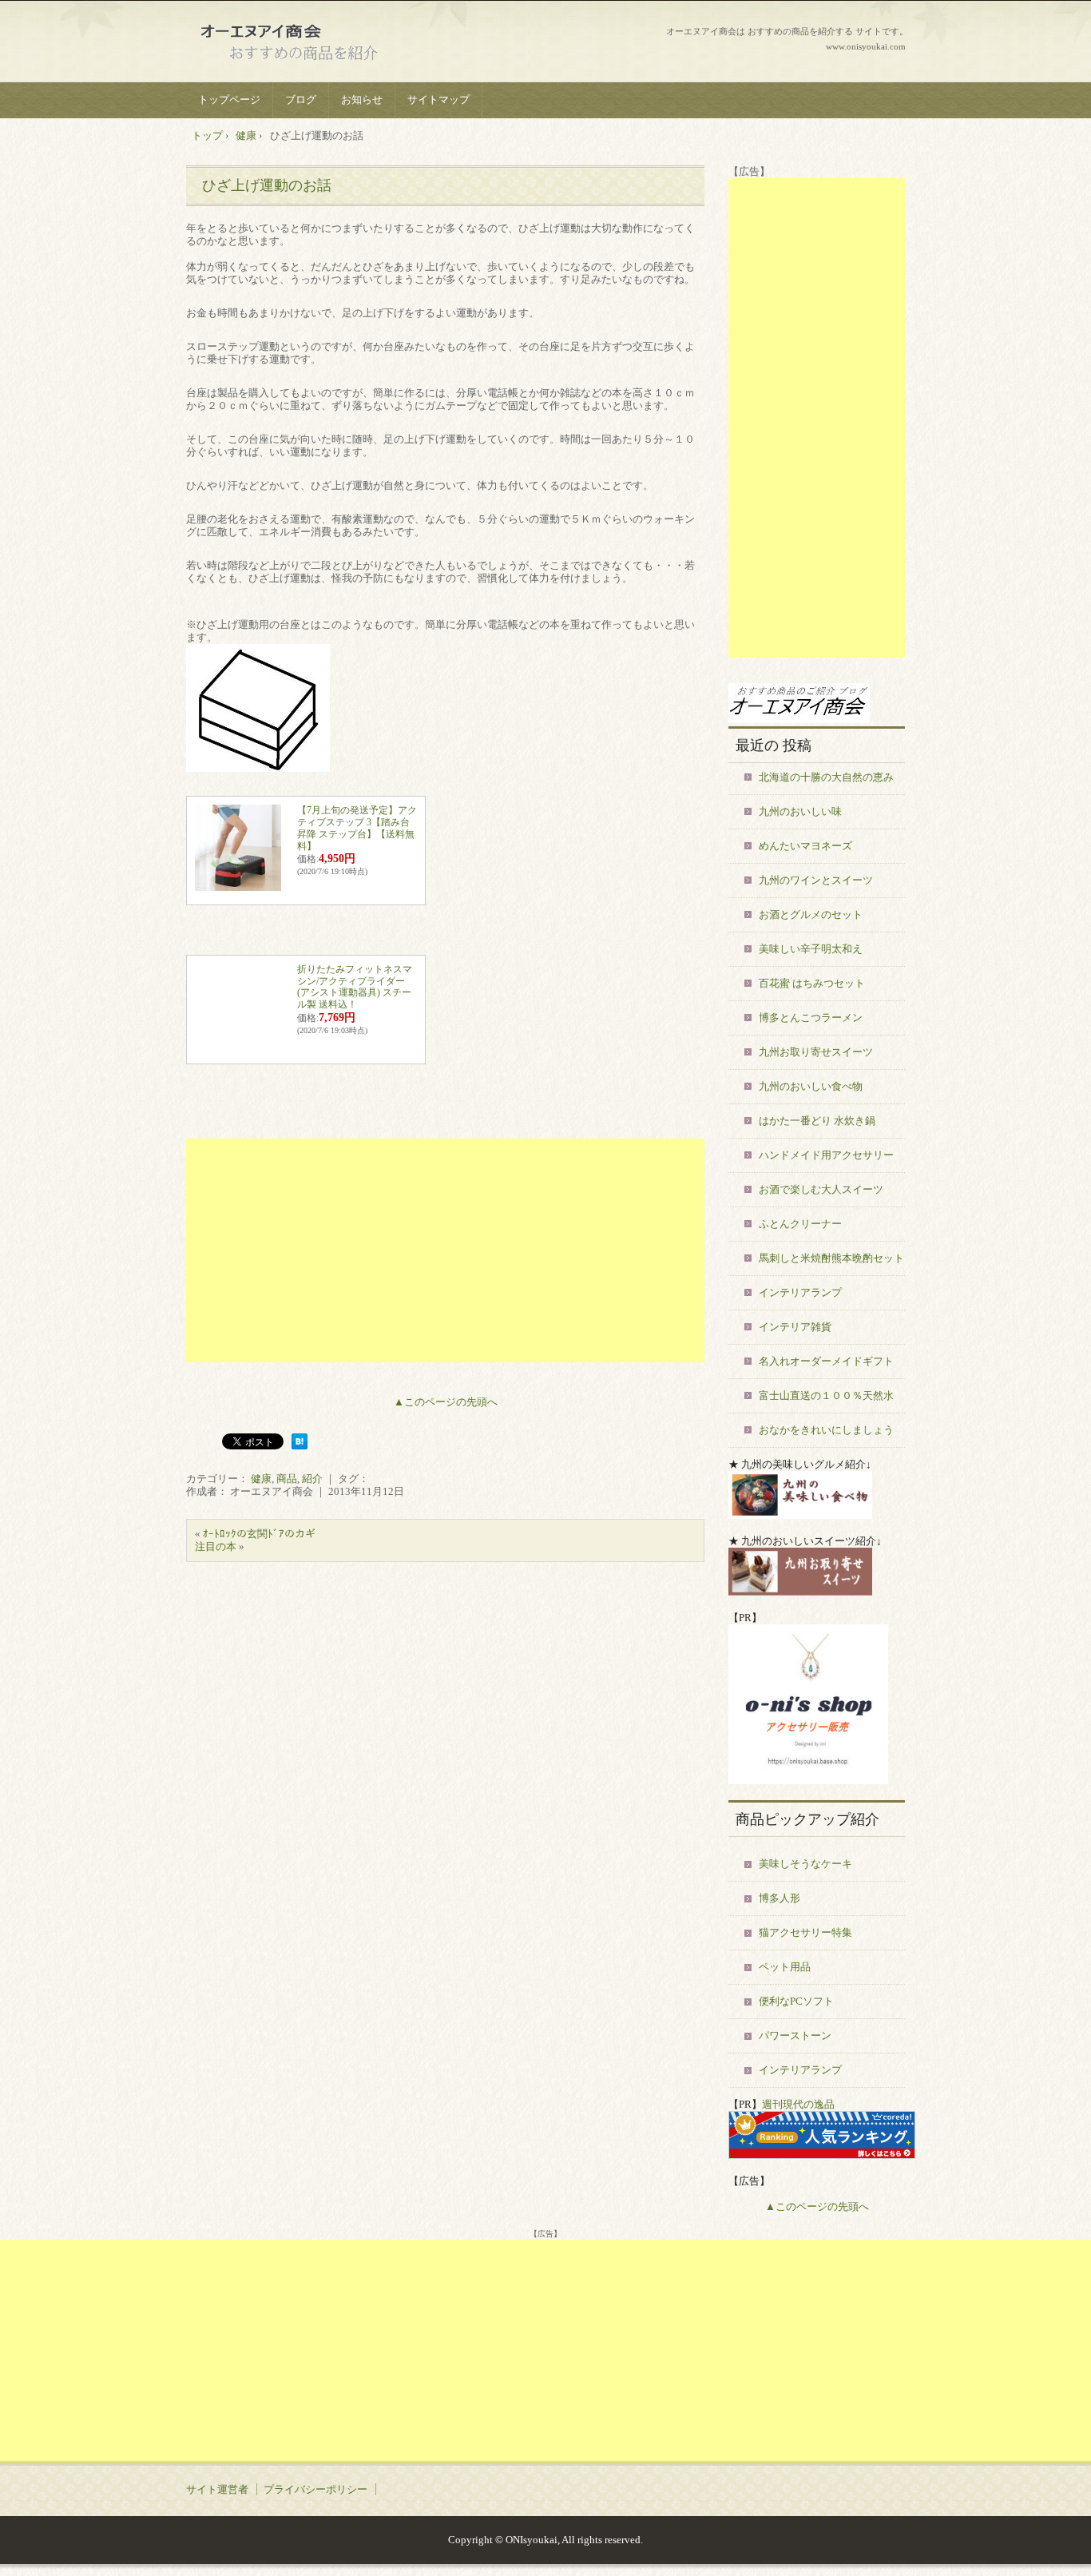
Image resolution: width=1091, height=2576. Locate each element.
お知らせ (362, 99)
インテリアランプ (800, 1292)
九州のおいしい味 (800, 811)
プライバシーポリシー (315, 2489)
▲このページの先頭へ (446, 1402)
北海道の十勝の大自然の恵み (826, 777)
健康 (261, 1479)
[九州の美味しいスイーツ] (800, 1592)
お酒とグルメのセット (811, 914)
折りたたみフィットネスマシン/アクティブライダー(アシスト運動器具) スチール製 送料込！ (355, 987)
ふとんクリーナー (800, 1224)
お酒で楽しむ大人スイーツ (821, 1189)
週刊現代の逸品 (798, 2104)
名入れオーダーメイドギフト (826, 1361)
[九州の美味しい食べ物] (800, 1515)
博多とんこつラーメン (811, 1018)
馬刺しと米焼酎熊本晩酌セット (831, 1258)
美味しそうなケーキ (805, 1864)
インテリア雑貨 (795, 1327)
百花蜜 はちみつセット (812, 983)
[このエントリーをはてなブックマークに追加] (300, 1446)
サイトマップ (438, 99)
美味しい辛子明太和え (811, 949)
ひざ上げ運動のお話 (267, 185)
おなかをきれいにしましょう (826, 1430)
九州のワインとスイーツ (816, 880)
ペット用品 (785, 1967)
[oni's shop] (808, 1781)
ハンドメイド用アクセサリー (826, 1155)
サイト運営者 (217, 2489)
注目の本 (216, 1546)
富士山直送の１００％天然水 (826, 1395)
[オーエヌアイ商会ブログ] (799, 720)
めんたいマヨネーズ (805, 846)
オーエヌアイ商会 (307, 44)
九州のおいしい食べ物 (811, 1086)
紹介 (312, 1479)
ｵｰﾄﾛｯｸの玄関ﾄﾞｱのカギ (259, 1534)
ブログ (301, 99)
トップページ (229, 99)
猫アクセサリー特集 (805, 1932)
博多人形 (780, 1898)
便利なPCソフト (796, 2001)
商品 (287, 1479)
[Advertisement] (445, 1250)
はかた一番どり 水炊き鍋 (817, 1121)
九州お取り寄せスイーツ (816, 1052)
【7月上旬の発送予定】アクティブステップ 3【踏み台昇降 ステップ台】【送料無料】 (357, 828)
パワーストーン (795, 2035)
